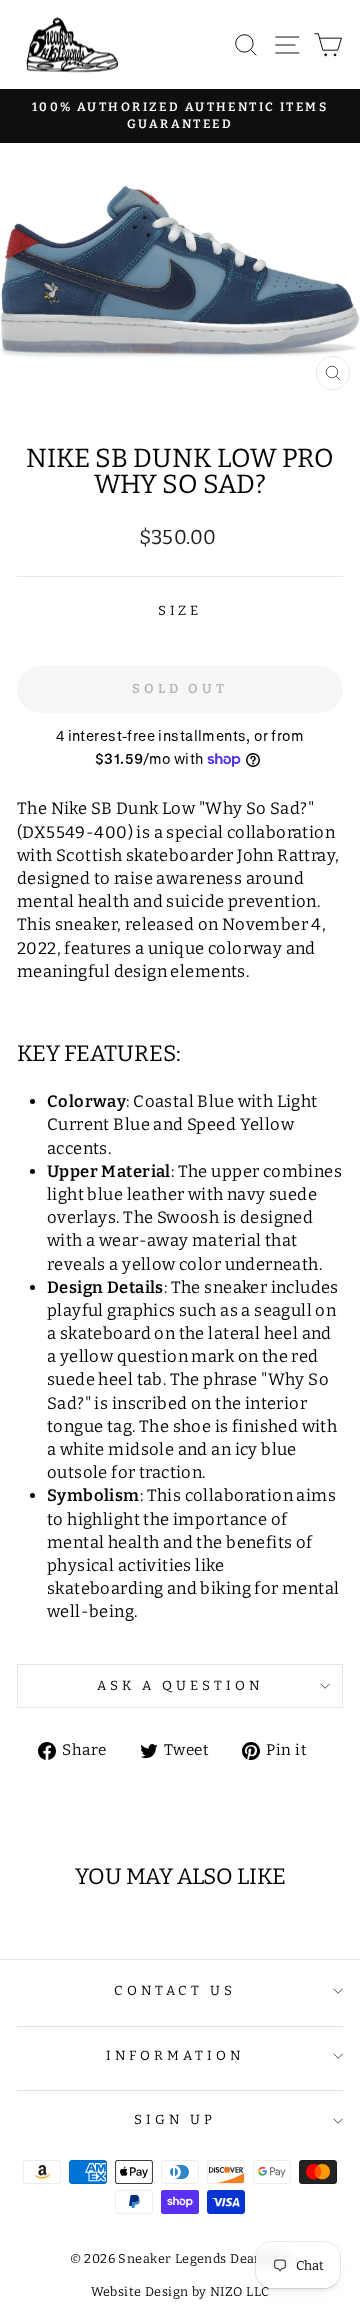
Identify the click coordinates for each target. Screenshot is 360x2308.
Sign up (175, 2120)
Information (175, 2056)
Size (180, 611)
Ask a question (180, 1686)
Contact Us (175, 1991)
